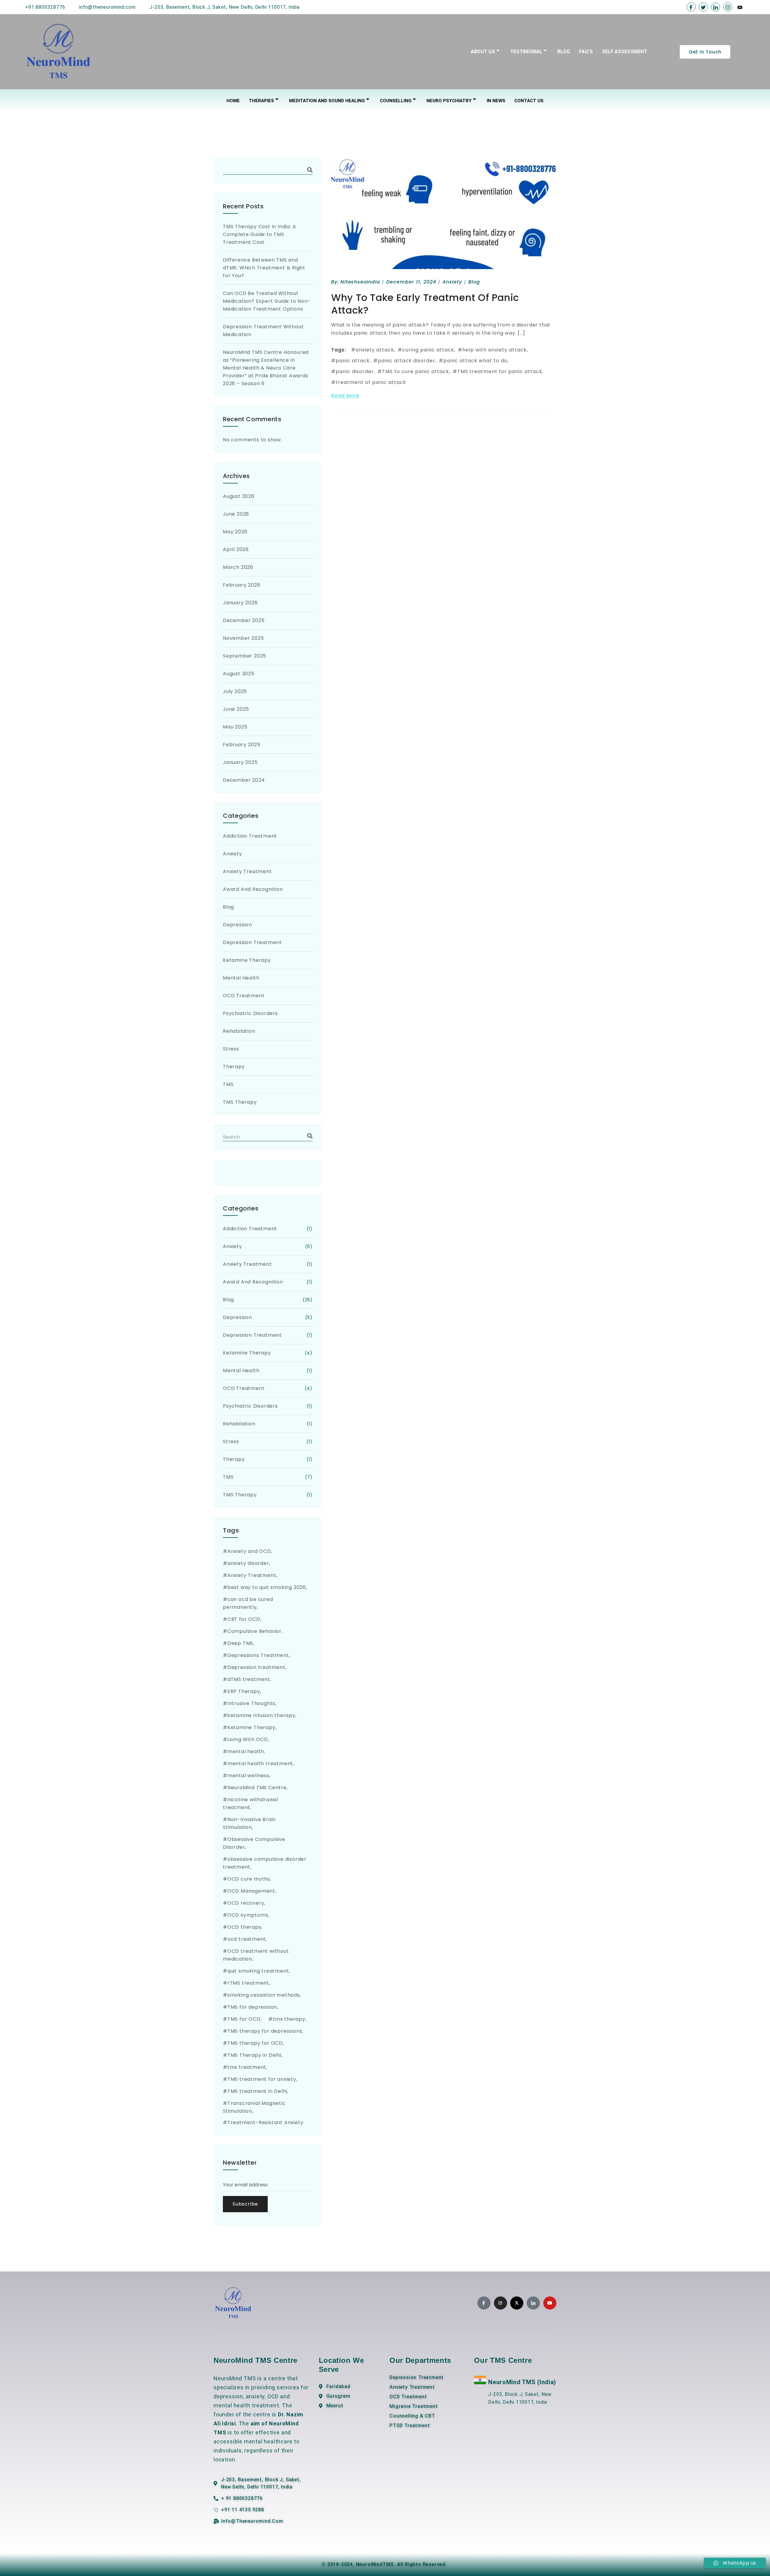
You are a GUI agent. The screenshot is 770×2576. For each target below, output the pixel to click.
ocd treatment (247, 1939)
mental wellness (248, 1776)
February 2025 (242, 745)
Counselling (396, 101)
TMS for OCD (244, 2019)
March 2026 (238, 567)
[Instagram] (728, 7)
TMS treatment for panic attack (500, 371)
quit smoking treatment (258, 1971)
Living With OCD (248, 1739)
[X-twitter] (517, 2303)
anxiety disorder (248, 1563)
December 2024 (244, 780)
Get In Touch (705, 52)
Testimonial (526, 52)
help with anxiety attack (494, 350)
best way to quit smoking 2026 (267, 1587)
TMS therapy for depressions (265, 2031)
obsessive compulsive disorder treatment (265, 1863)
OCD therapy (245, 1927)
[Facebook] (691, 7)
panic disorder (355, 371)
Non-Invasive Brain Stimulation (249, 1823)
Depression (237, 925)
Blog (564, 52)
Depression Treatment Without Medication (263, 331)
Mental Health (241, 978)
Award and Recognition (253, 889)
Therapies (261, 101)
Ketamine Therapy (247, 960)
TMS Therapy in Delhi (254, 2055)
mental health (246, 1751)
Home (233, 101)
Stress (231, 1049)
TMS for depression (252, 2007)
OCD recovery (246, 1903)
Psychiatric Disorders (250, 1013)
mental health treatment (260, 1763)
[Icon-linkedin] (533, 2303)
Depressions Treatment (258, 1655)
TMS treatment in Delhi (257, 2091)
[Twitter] (703, 7)
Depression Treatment (252, 942)
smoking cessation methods (264, 1995)
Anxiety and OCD (249, 1551)
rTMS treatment (248, 1983)
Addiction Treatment (250, 836)
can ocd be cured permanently (248, 1603)
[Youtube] (740, 7)
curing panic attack (428, 350)
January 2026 (240, 603)
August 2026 (239, 496)
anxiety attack (375, 350)
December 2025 (244, 620)
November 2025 (243, 638)
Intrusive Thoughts (251, 1703)
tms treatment (247, 2067)
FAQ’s (586, 52)
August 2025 (239, 674)
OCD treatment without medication (256, 1955)
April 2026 (236, 549)
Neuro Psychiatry (449, 101)
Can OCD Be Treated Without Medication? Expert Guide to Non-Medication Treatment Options (267, 301)
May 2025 (235, 727)
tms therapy (289, 2019)
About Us (483, 52)
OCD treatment (244, 996)
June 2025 (236, 709)
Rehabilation (239, 1031)
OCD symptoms (248, 1915)
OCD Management (251, 1891)
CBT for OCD (244, 1619)
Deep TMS (240, 1643)
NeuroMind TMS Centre (257, 1788)
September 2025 (245, 656)
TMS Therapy (240, 1102)
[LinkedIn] (716, 7)
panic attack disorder (407, 361)
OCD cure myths (249, 1879)
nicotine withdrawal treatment (251, 1803)
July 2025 (235, 691)
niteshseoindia (360, 282)
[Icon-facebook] (484, 2303)
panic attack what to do (475, 361)
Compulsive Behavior (254, 1631)
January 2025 (240, 762)
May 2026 (235, 532)
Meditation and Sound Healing (327, 101)
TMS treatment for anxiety (262, 2079)
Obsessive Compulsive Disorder (254, 1843)
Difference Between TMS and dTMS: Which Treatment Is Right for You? (264, 268)
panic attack (353, 361)
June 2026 (236, 514)
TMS (228, 1084)
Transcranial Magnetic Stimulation (254, 2107)
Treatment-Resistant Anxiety (265, 2122)
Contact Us (529, 101)
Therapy (234, 1067)
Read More (345, 396)
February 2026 (242, 585)
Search (310, 170)
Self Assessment (625, 52)
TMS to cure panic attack (416, 371)
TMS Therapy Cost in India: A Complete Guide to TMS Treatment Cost (259, 234)
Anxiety (452, 282)
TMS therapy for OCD (255, 2043)
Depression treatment (256, 1667)
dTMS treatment (249, 1679)
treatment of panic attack (371, 382)
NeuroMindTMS (375, 2564)
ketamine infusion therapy (261, 1715)
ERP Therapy (244, 1691)
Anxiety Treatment (247, 871)
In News (496, 101)
